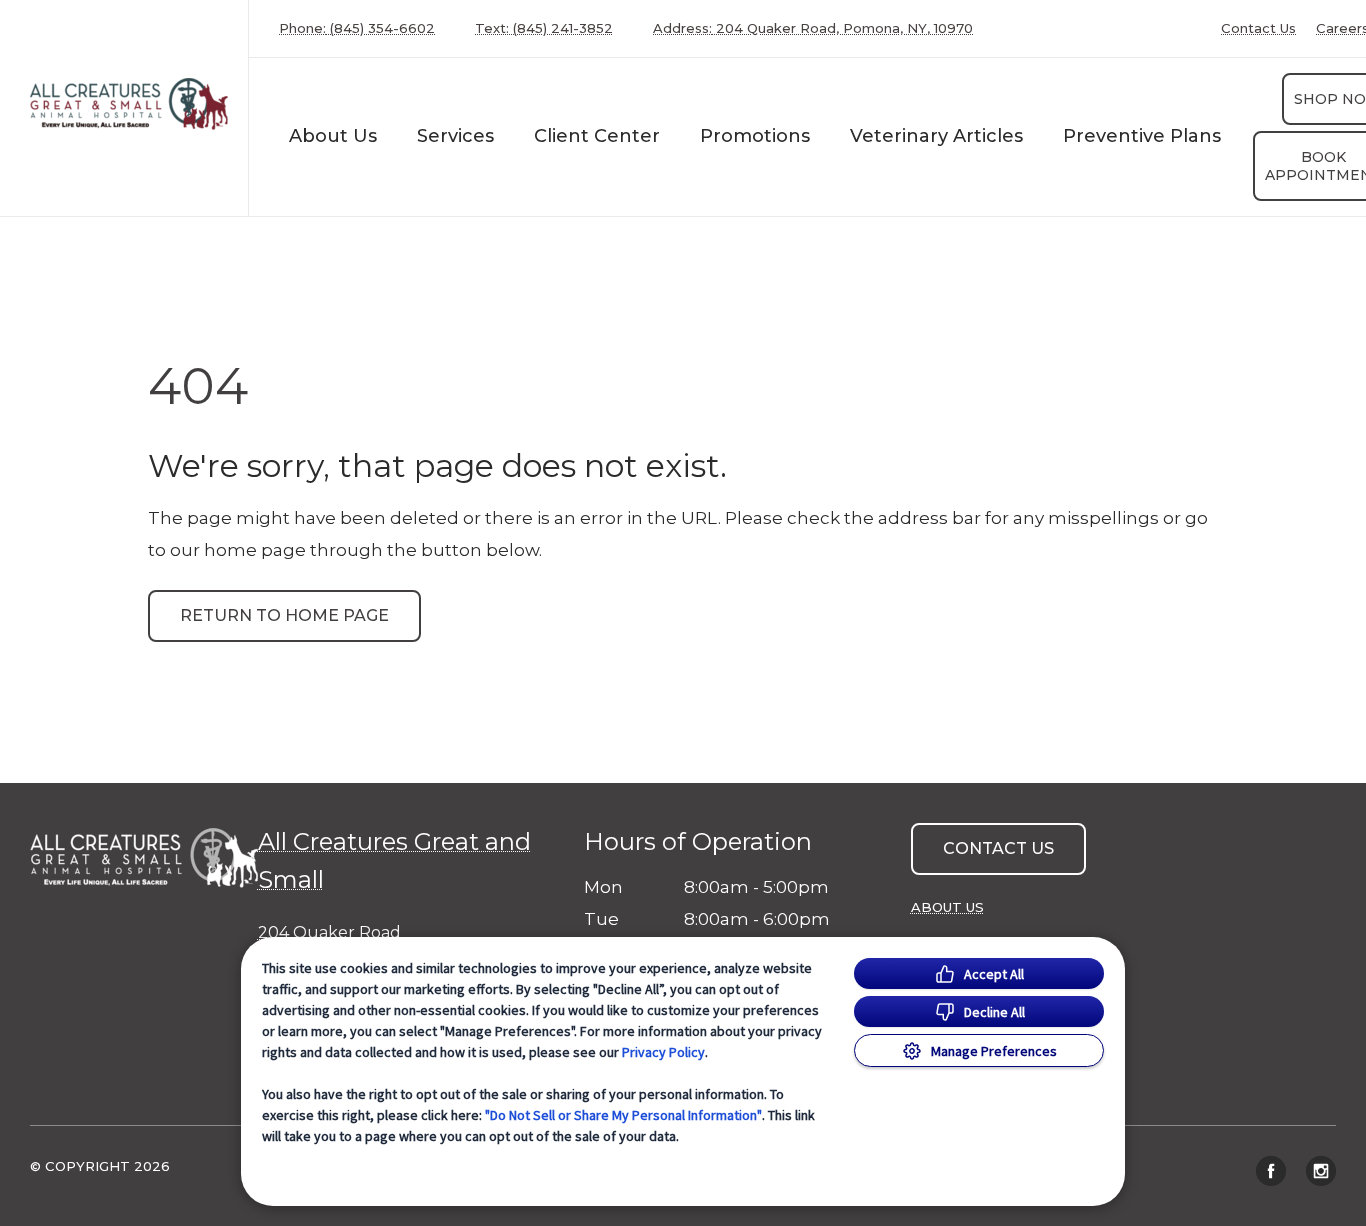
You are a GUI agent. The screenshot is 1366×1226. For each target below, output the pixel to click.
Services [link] (455, 136)
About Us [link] (947, 907)
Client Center (597, 136)
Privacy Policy (663, 1052)
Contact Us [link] (1258, 28)
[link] (129, 103)
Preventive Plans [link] (1142, 136)
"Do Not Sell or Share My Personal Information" (623, 1115)
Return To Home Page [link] (284, 615)
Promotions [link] (755, 136)
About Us (333, 136)
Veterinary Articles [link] (936, 136)
